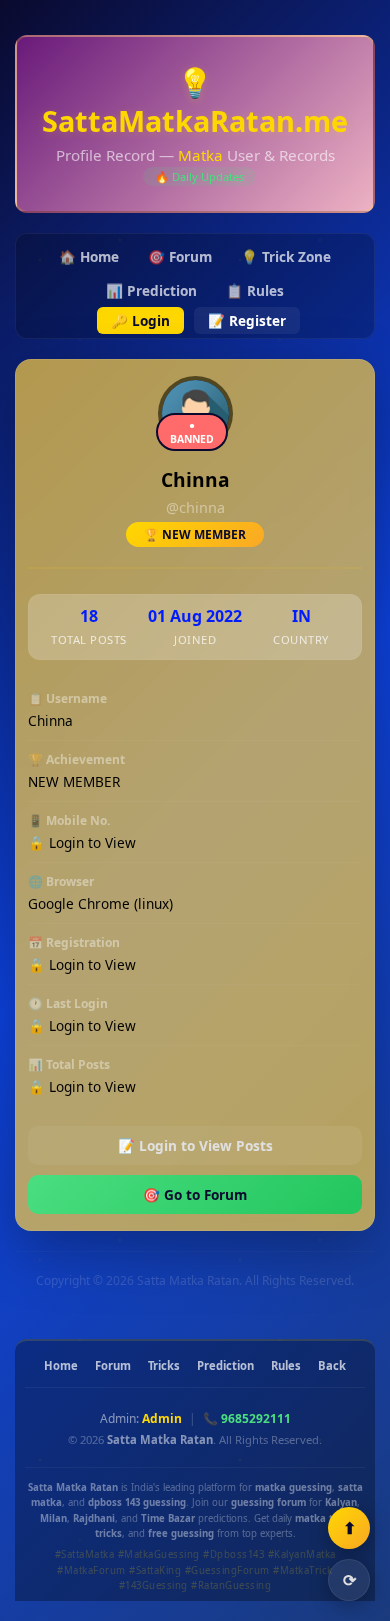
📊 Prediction (151, 290)
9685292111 (256, 1418)
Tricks (164, 1365)
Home (61, 1365)
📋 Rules (255, 290)
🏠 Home (89, 256)
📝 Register (247, 320)
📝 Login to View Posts (195, 1145)
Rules (286, 1365)
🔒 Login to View (82, 842)
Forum (113, 1365)
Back (332, 1365)
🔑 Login (140, 320)
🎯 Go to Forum (195, 1194)
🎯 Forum (180, 256)
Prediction (225, 1365)
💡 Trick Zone (286, 256)
